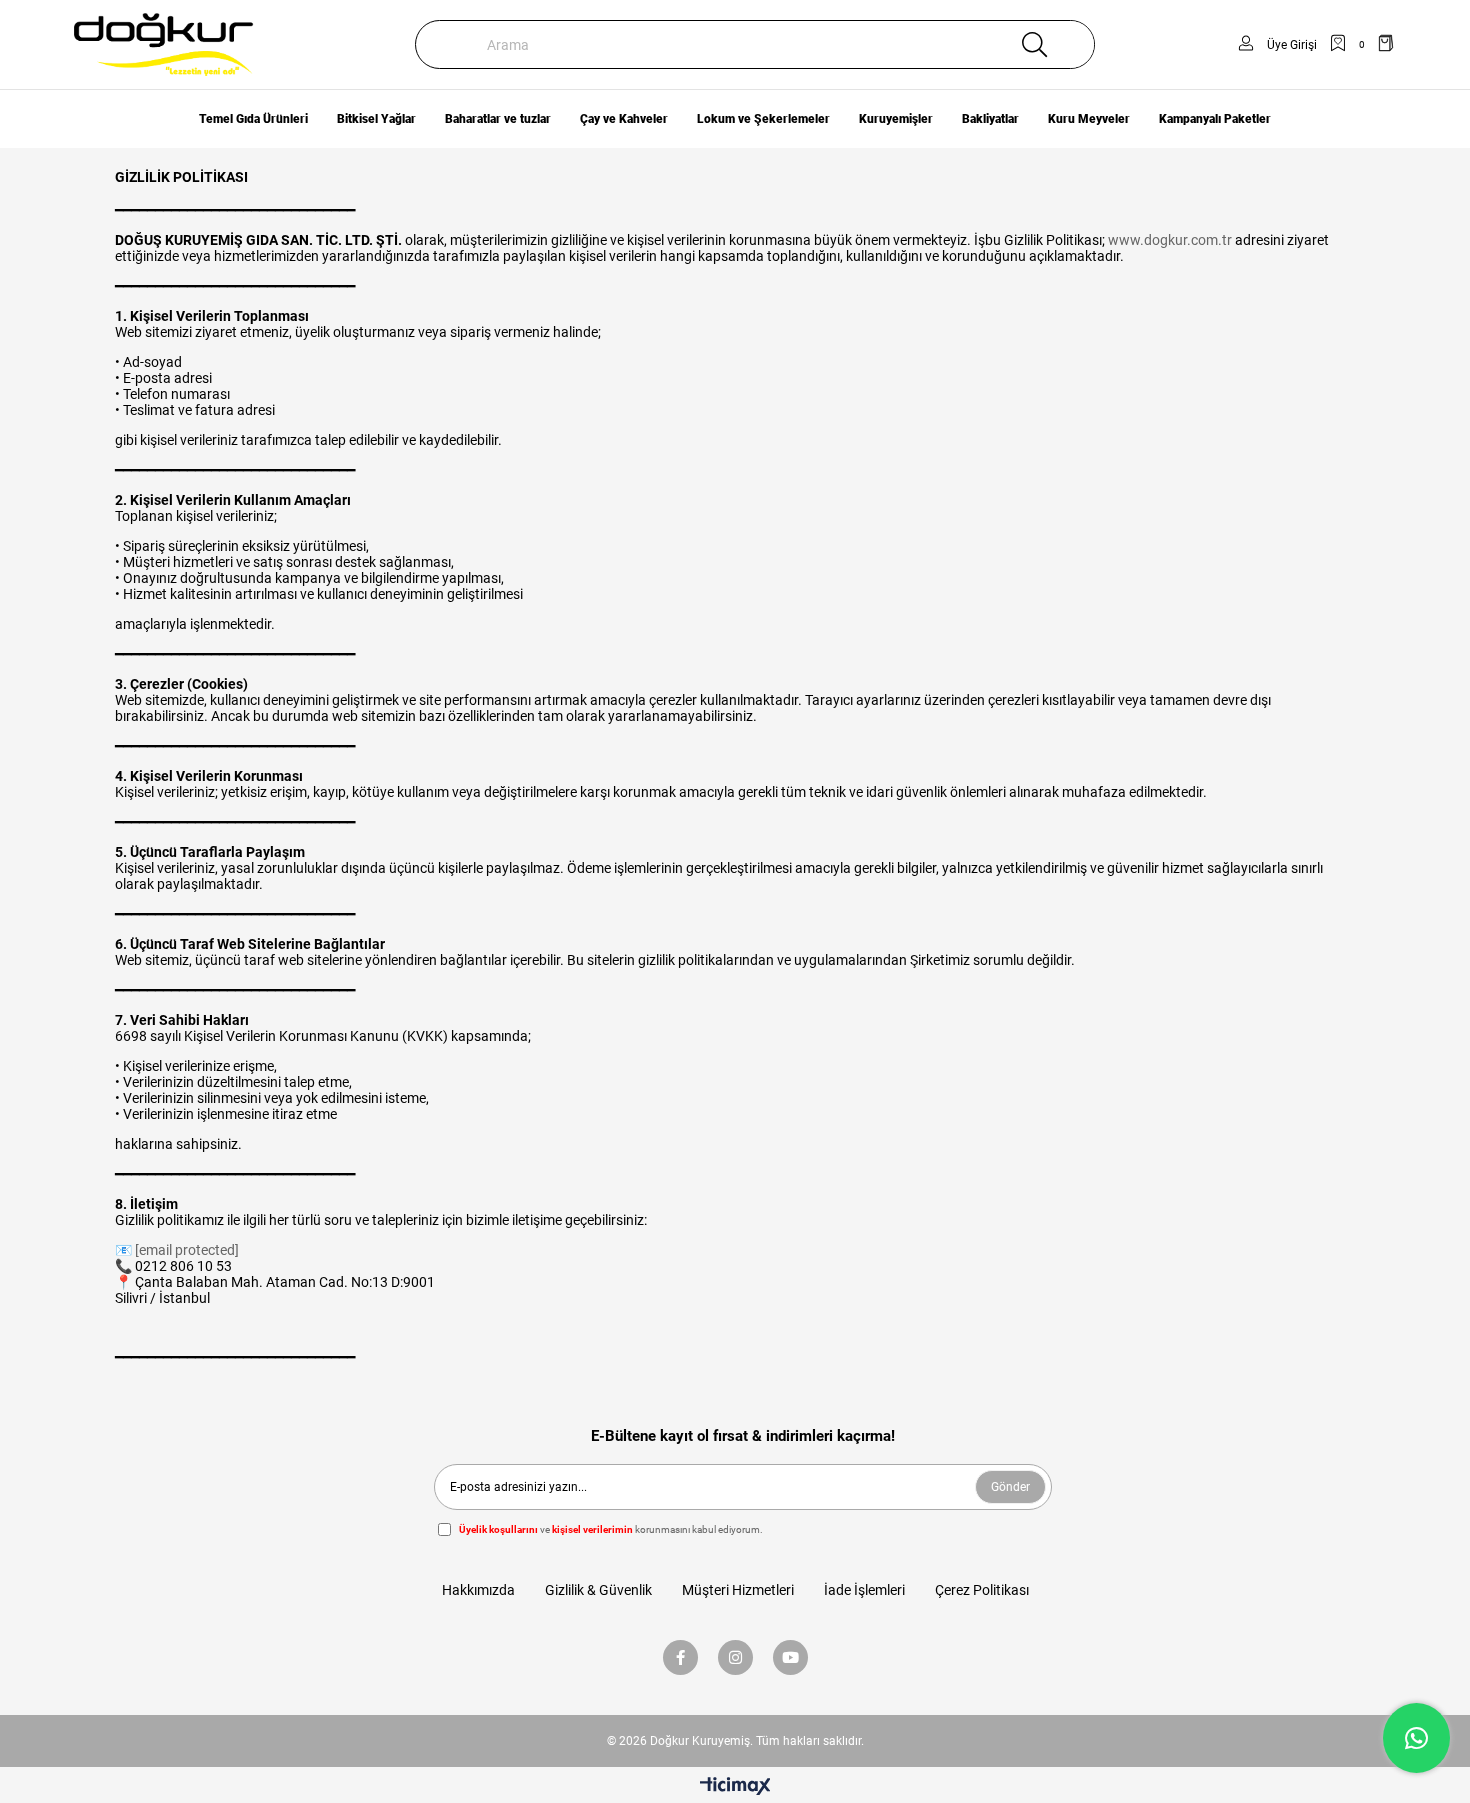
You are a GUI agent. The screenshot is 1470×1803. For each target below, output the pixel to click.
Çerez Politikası (982, 1590)
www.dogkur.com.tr (1170, 240)
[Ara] (1034, 44)
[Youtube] (790, 1657)
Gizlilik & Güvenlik (598, 1590)
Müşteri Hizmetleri (738, 1590)
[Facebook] (680, 1657)
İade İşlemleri (864, 1590)
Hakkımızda (478, 1590)
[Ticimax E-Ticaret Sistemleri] (735, 1787)
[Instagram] (735, 1657)
